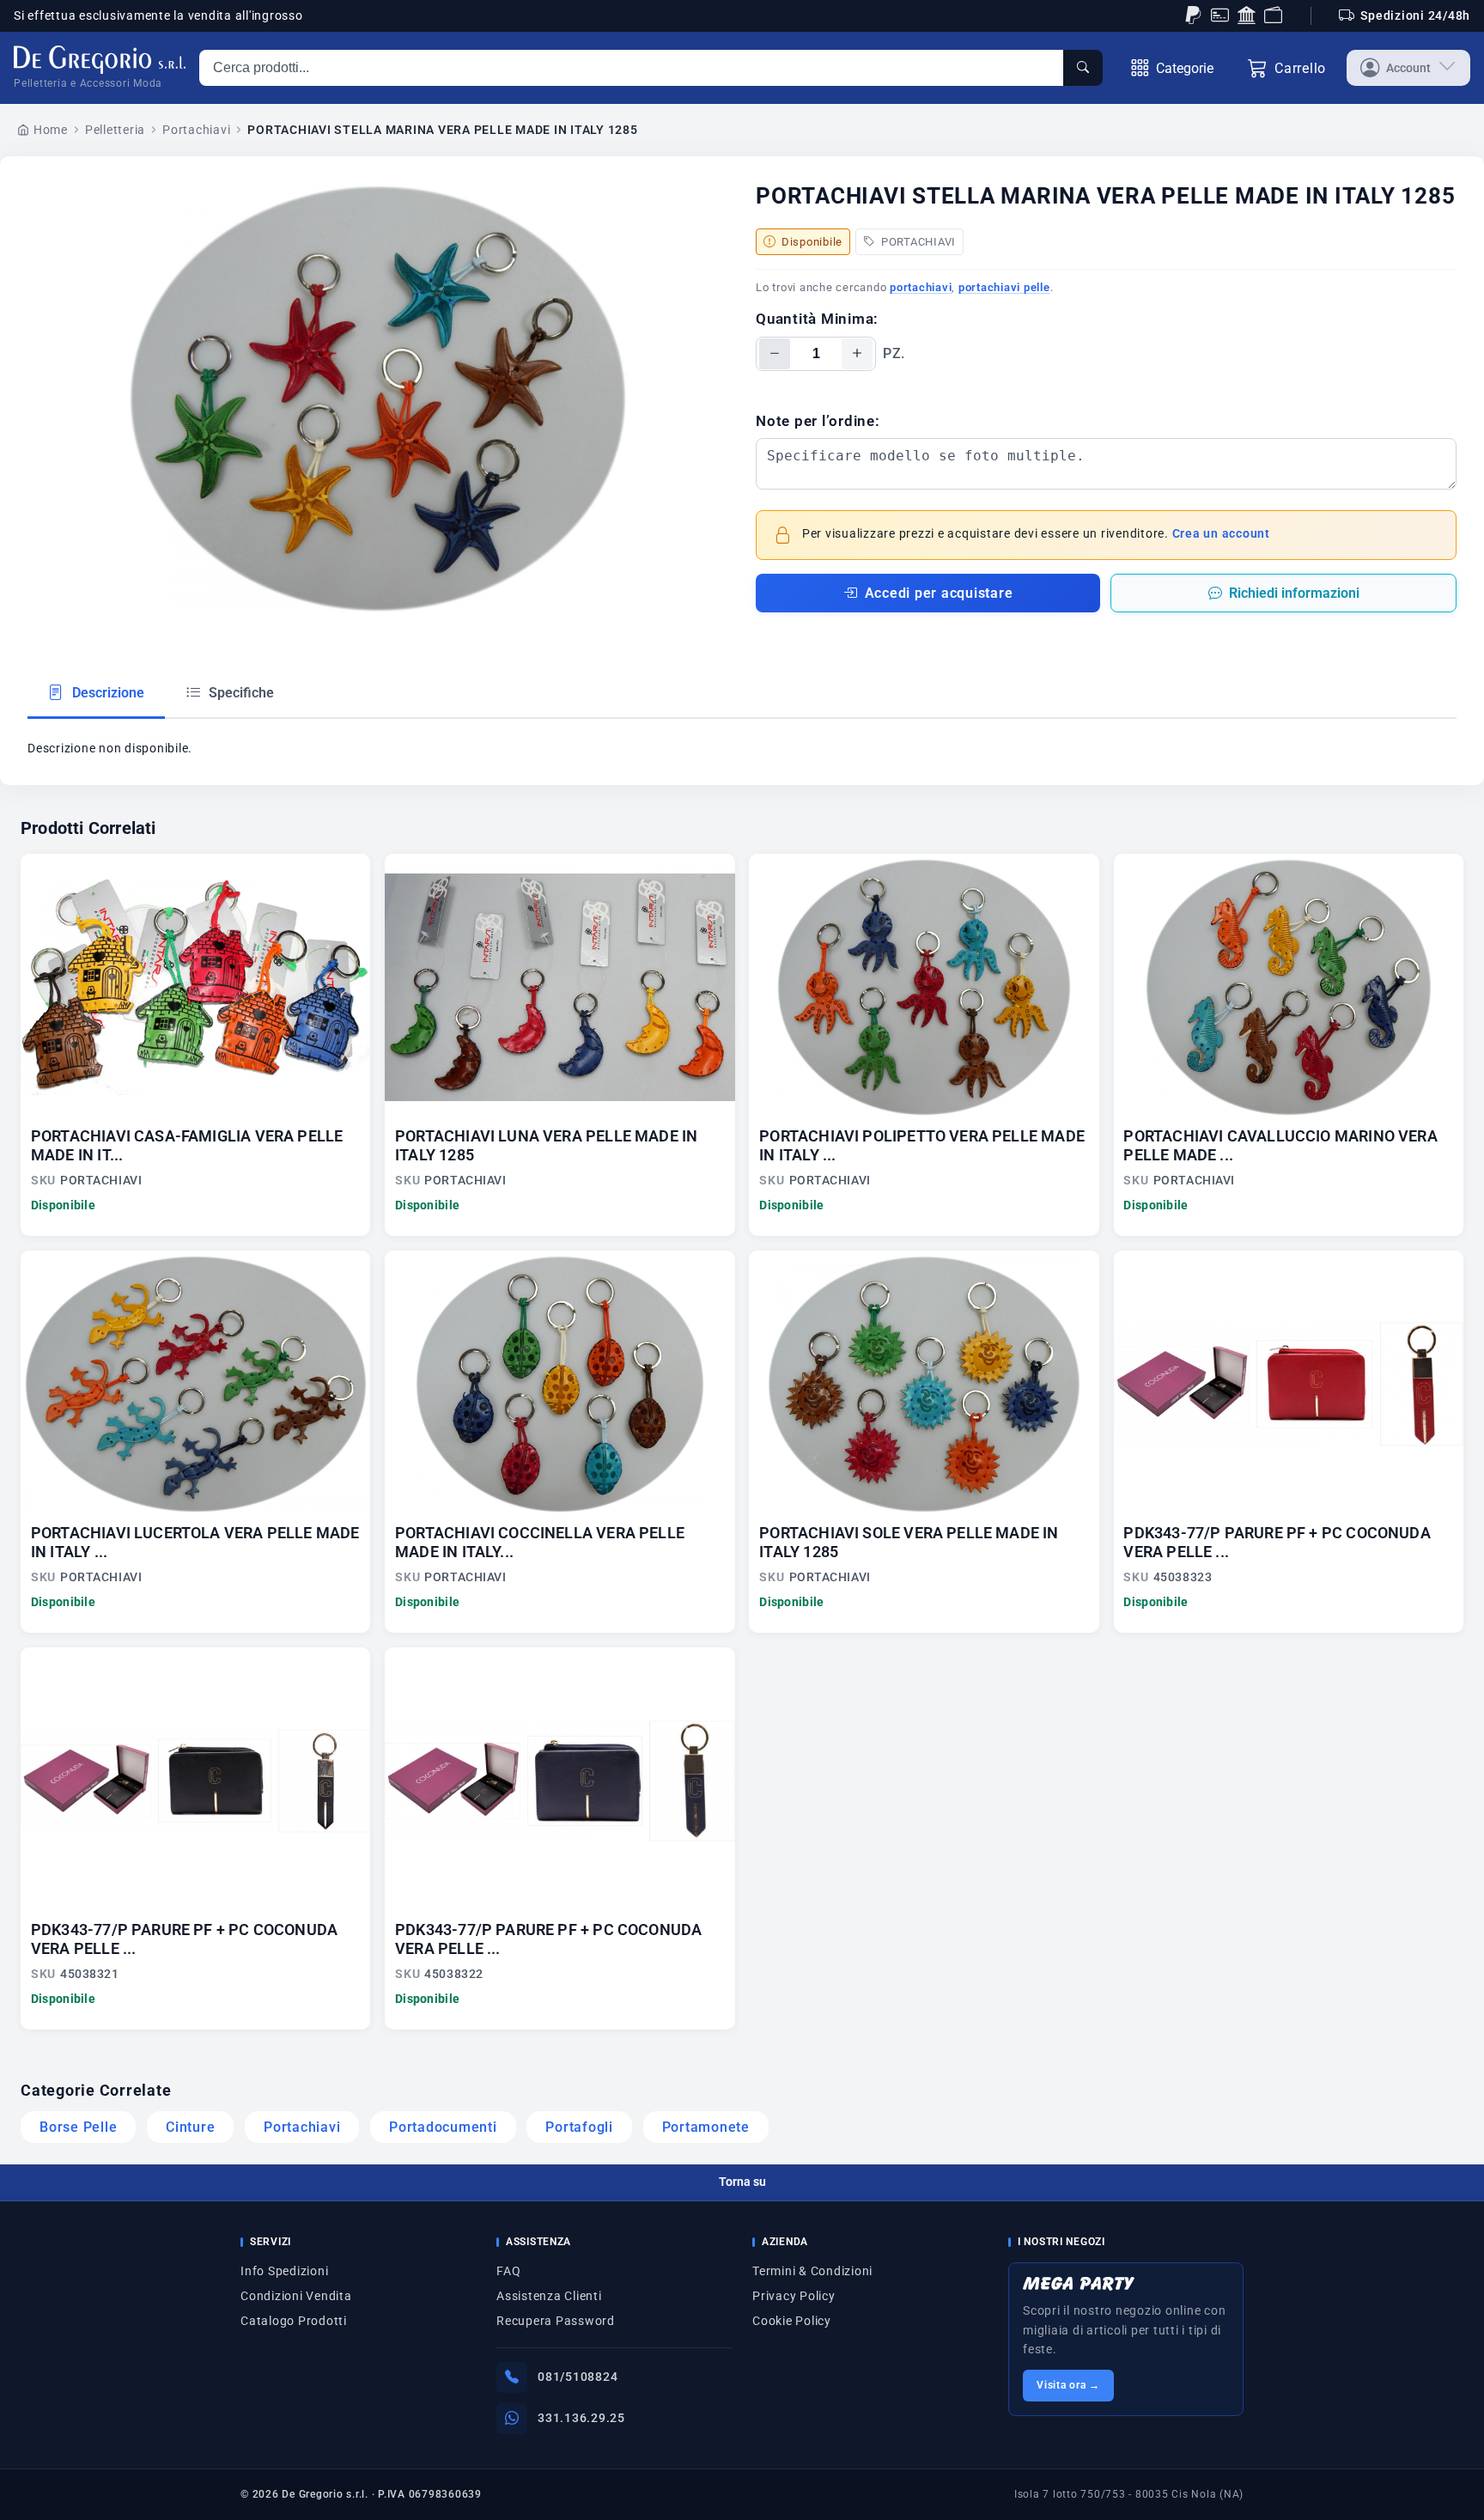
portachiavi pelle (1004, 287)
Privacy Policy (794, 2296)
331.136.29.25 (581, 2418)
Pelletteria (115, 130)
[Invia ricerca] (1083, 68)
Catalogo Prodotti (294, 2321)
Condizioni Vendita (296, 2296)
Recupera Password (556, 2321)
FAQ (508, 2271)
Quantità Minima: (817, 319)
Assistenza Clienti (549, 2296)
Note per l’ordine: (818, 421)
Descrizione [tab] (106, 693)
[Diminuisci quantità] (775, 354)
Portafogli (579, 2127)
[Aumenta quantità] (857, 354)
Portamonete (706, 2127)
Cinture (190, 2127)
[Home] (100, 60)
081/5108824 (578, 2377)
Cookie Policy (792, 2321)
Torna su (742, 2182)
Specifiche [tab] (240, 693)
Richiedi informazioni (1294, 593)
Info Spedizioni (284, 2271)
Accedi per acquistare (939, 593)
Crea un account (1221, 534)
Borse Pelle (78, 2127)
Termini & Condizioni (812, 2271)
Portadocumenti (443, 2127)
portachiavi (921, 287)
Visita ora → (1068, 2385)
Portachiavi (196, 130)
